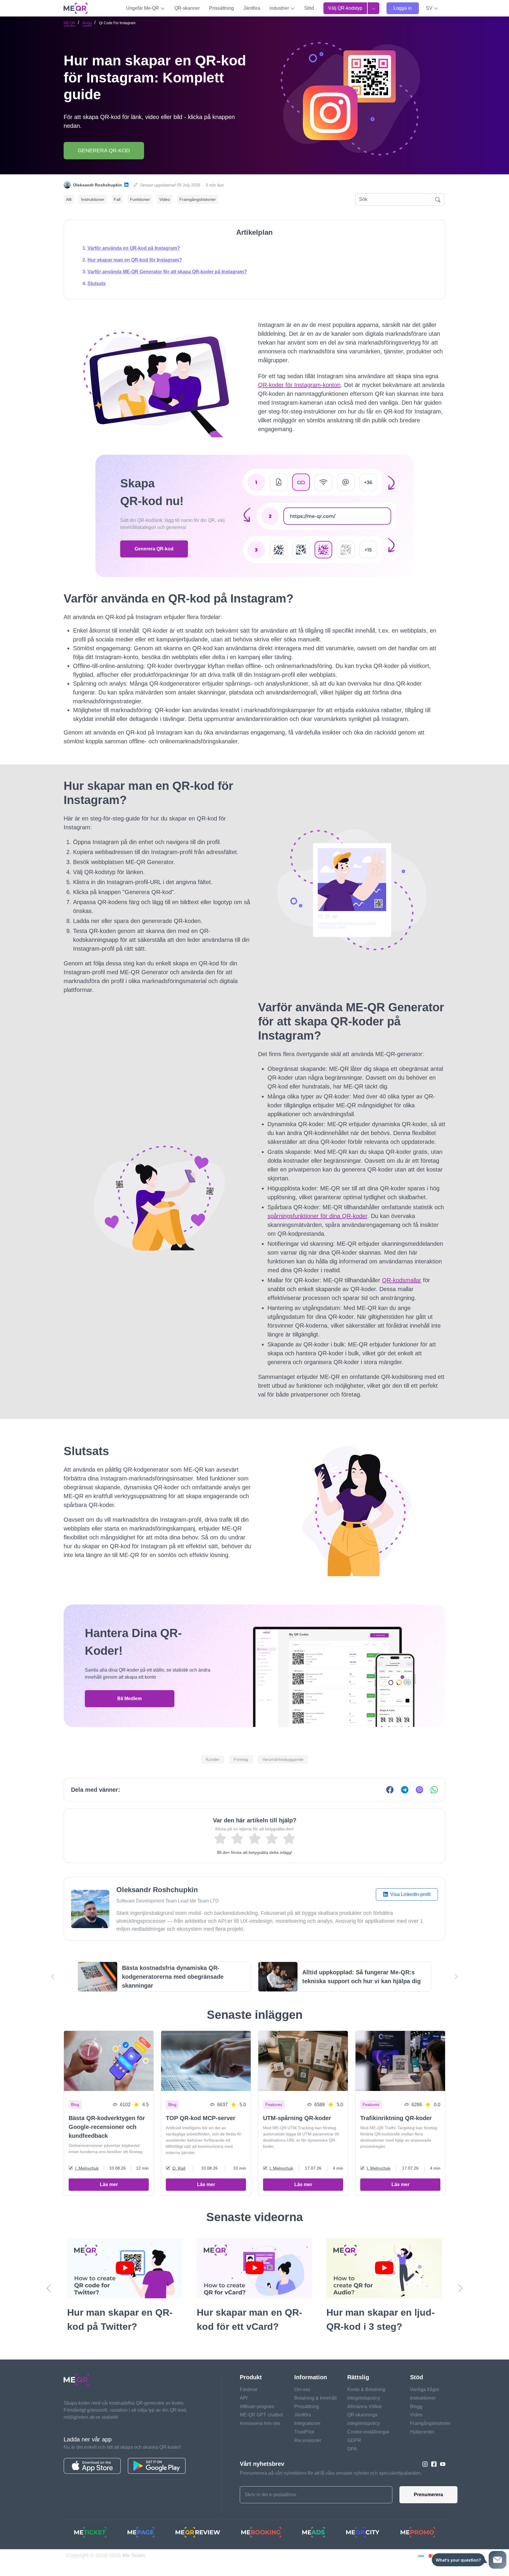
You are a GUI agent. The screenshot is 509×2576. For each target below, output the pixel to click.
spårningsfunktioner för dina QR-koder (317, 1216)
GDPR (354, 2455)
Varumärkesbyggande (283, 1759)
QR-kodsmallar (402, 1280)
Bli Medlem (129, 1699)
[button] (432, 8)
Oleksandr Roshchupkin (97, 185)
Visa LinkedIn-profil (410, 1894)
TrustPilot (304, 2446)
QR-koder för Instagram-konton (299, 385)
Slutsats (97, 283)
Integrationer (307, 2437)
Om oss (302, 2404)
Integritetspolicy (364, 2412)
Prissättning (222, 8)
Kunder (213, 1759)
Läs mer (109, 2184)
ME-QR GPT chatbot (261, 2429)
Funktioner (140, 199)
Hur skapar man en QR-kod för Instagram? (135, 260)
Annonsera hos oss (260, 2437)
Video (165, 199)
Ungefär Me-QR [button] (143, 8)
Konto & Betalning (366, 2404)
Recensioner (308, 2455)
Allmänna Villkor (365, 2421)
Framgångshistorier (198, 199)
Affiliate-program (257, 2421)
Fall (117, 199)
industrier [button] (280, 8)
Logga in (403, 8)
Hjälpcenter (422, 2446)
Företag (241, 1759)
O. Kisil (179, 2168)
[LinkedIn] (126, 185)
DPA (352, 2463)
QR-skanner (187, 8)
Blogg (87, 23)
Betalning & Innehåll (315, 2412)
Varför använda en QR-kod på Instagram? (134, 248)
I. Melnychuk (87, 2168)
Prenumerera (428, 2509)
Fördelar (249, 2404)
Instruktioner (93, 199)
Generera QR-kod (104, 150)
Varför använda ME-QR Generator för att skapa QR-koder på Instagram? (167, 272)
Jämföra (252, 8)
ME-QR (70, 23)
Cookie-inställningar (368, 2446)
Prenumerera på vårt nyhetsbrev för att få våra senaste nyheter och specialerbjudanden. (331, 2487)
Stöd (309, 8)
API (244, 2412)
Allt (69, 199)
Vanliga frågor (425, 2404)
